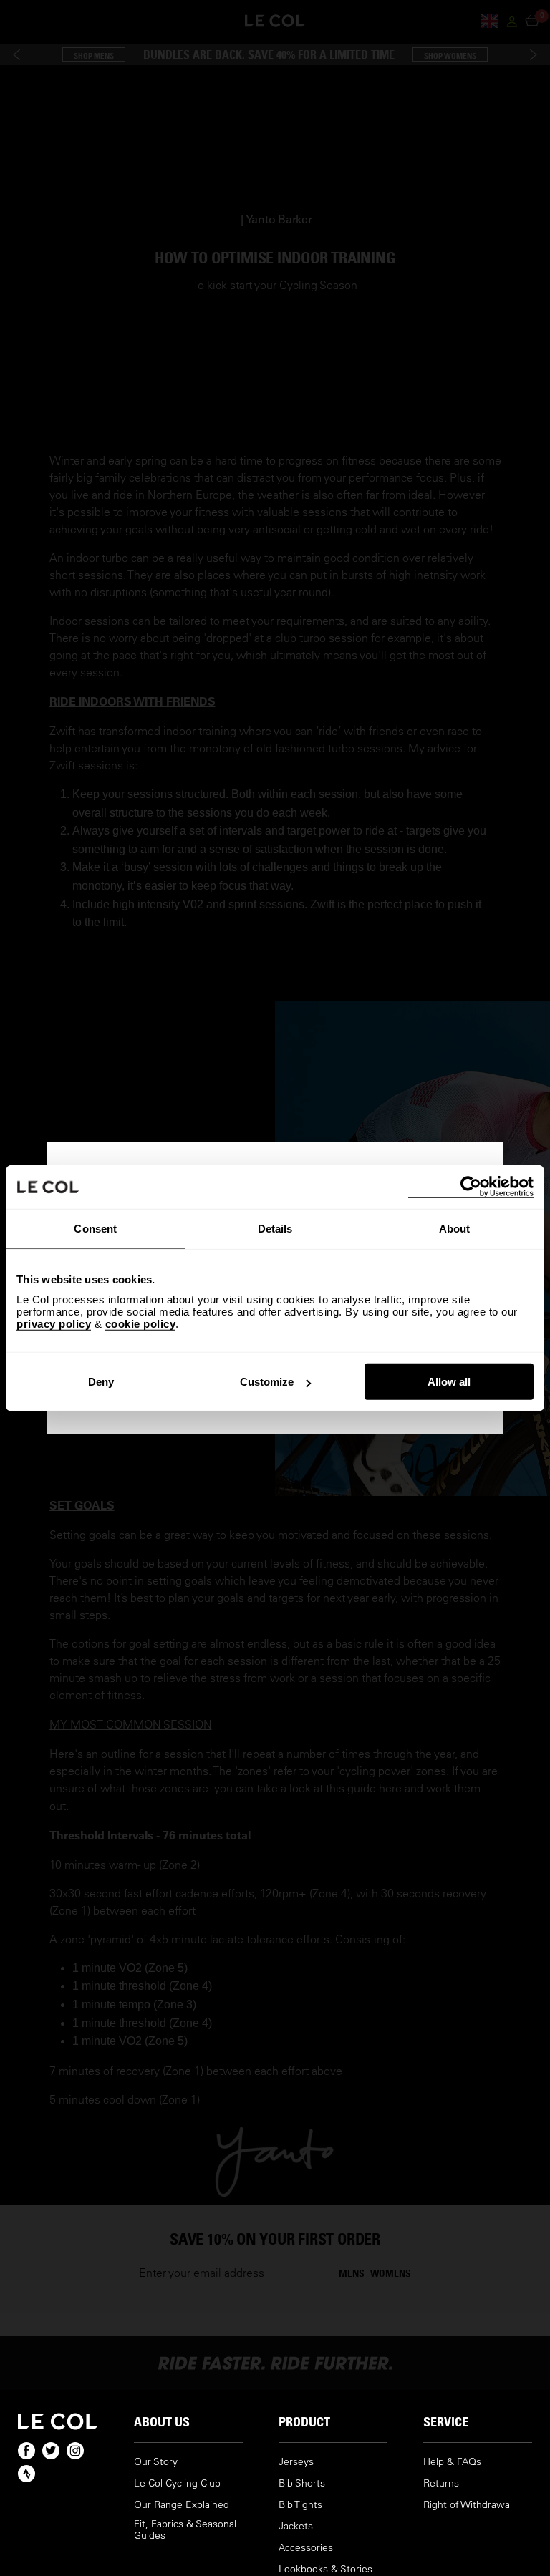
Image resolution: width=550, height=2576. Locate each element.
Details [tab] (275, 1228)
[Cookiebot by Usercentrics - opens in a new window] (471, 1186)
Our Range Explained (182, 2505)
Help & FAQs (452, 2462)
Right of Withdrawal (468, 2505)
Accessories (306, 2548)
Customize (267, 1382)
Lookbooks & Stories (325, 2569)
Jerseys (296, 2462)
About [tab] (455, 1228)
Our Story (156, 2462)
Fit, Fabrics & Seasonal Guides (185, 2530)
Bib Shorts (302, 2483)
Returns (441, 2483)
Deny (101, 1382)
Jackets (296, 2526)
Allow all (449, 1382)
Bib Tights (300, 2505)
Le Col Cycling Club (177, 2483)
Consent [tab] (95, 1228)
